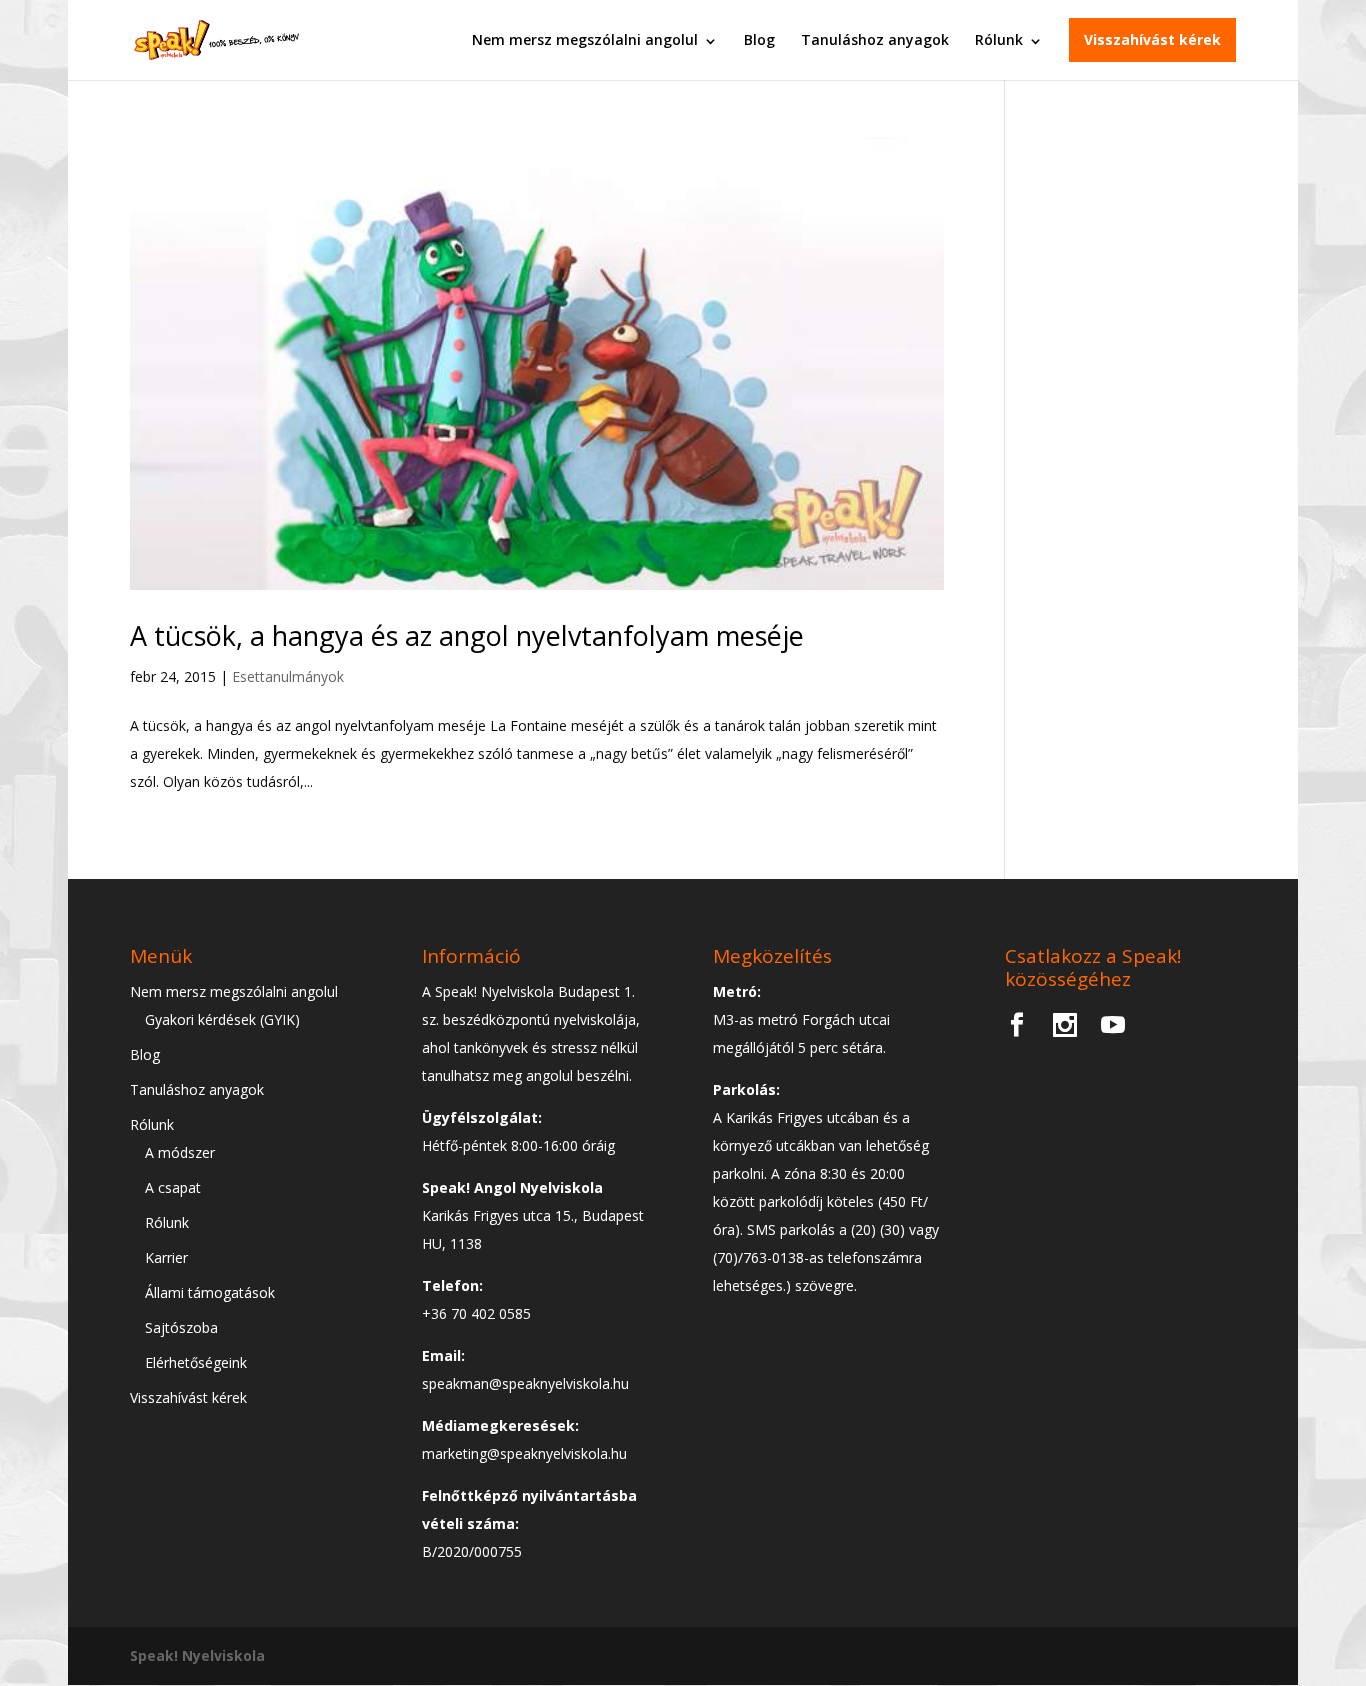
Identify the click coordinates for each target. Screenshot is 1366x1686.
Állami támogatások (210, 1292)
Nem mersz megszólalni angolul (585, 39)
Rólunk (999, 39)
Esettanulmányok (288, 676)
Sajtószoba (181, 1327)
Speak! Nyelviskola (197, 1655)
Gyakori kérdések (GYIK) (222, 1019)
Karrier (166, 1257)
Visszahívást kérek (1152, 39)
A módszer (180, 1152)
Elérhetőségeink (196, 1362)
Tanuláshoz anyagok (875, 39)
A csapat (173, 1187)
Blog (759, 39)
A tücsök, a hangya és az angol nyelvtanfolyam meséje (467, 635)
